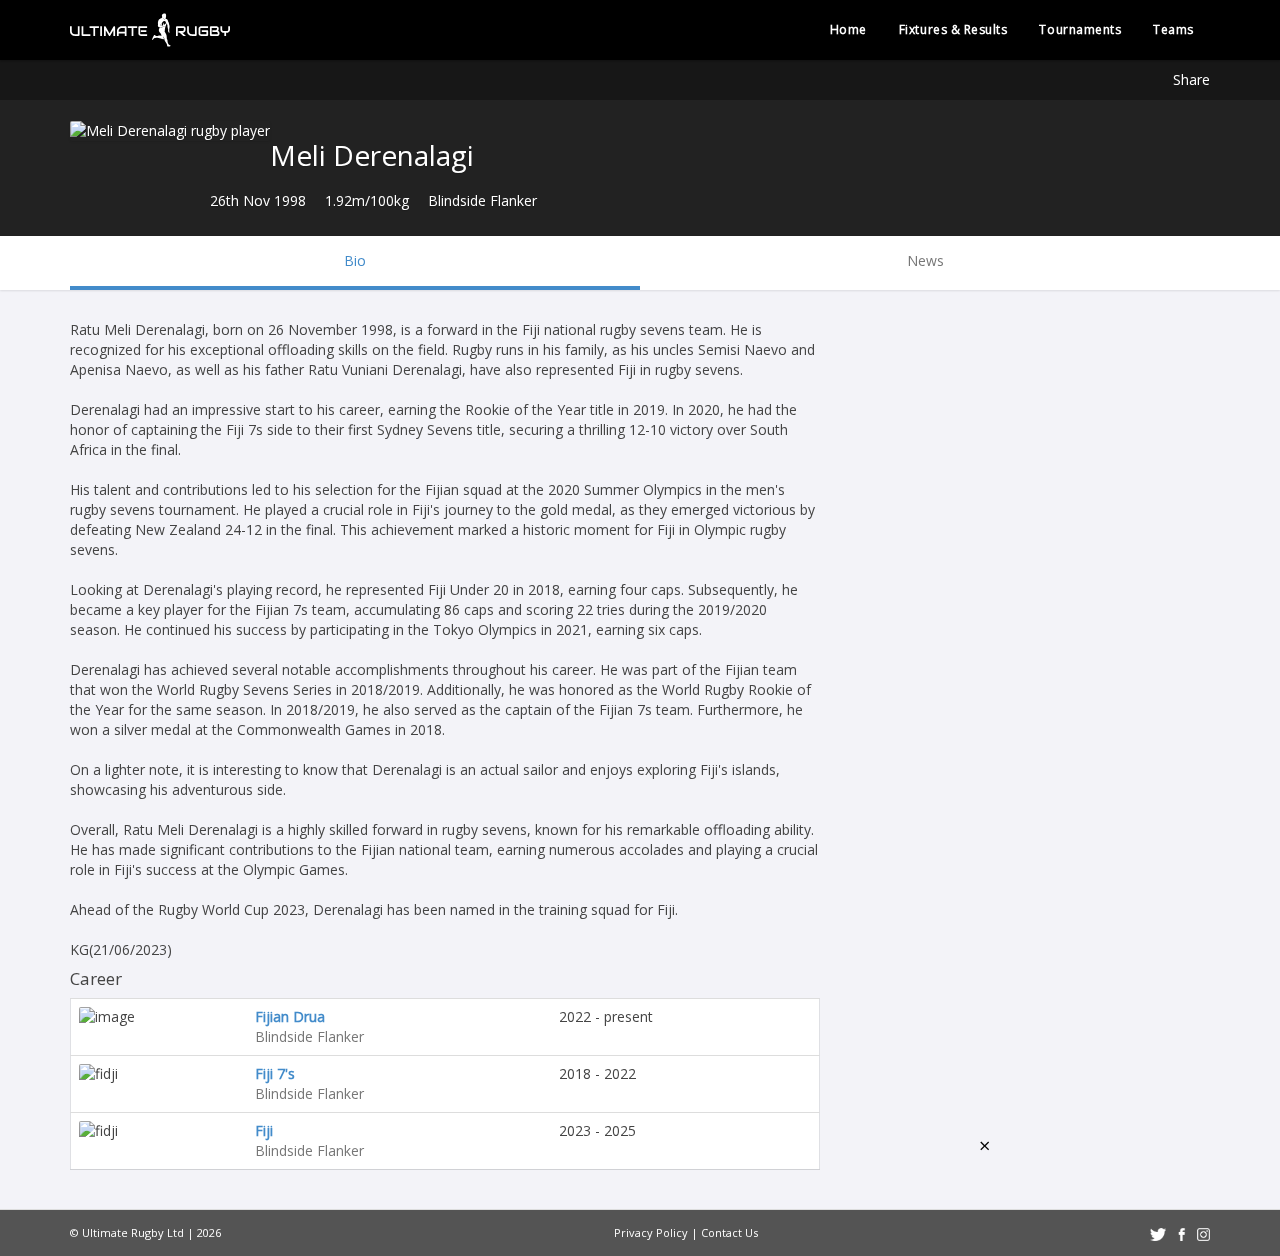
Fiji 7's (275, 1073)
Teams (1173, 29)
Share (1191, 79)
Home (848, 29)
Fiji (264, 1130)
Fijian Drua (290, 1016)
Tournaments (1080, 29)
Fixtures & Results (953, 29)
